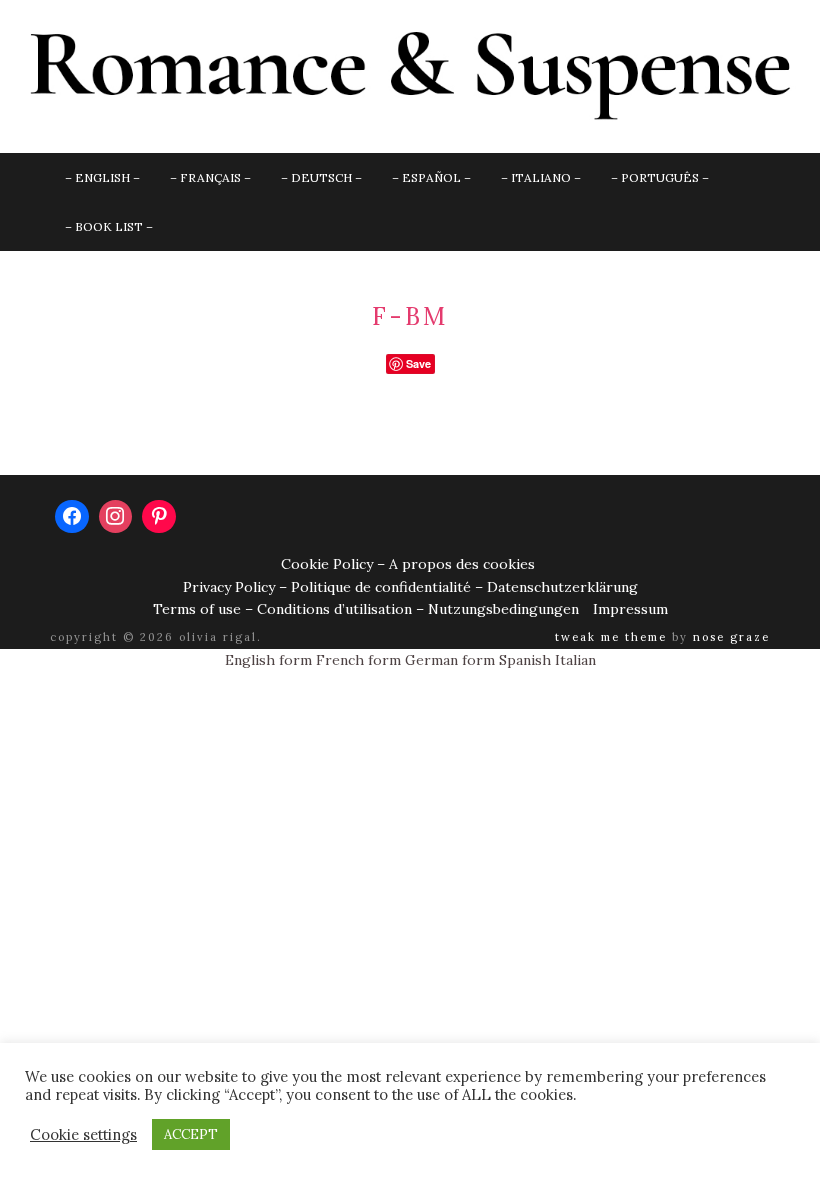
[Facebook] (72, 517)
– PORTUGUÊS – (660, 177)
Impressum (630, 609)
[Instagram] (116, 517)
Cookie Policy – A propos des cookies (408, 564)
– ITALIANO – (541, 177)
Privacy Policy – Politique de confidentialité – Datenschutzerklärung (410, 587)
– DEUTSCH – (321, 177)
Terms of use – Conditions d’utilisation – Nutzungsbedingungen (366, 609)
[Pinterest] (159, 517)
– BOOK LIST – (109, 226)
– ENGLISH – (102, 177)
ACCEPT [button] (191, 1134)
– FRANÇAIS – (210, 177)
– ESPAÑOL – (431, 177)
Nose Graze (731, 637)
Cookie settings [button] (83, 1135)
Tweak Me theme (611, 637)
